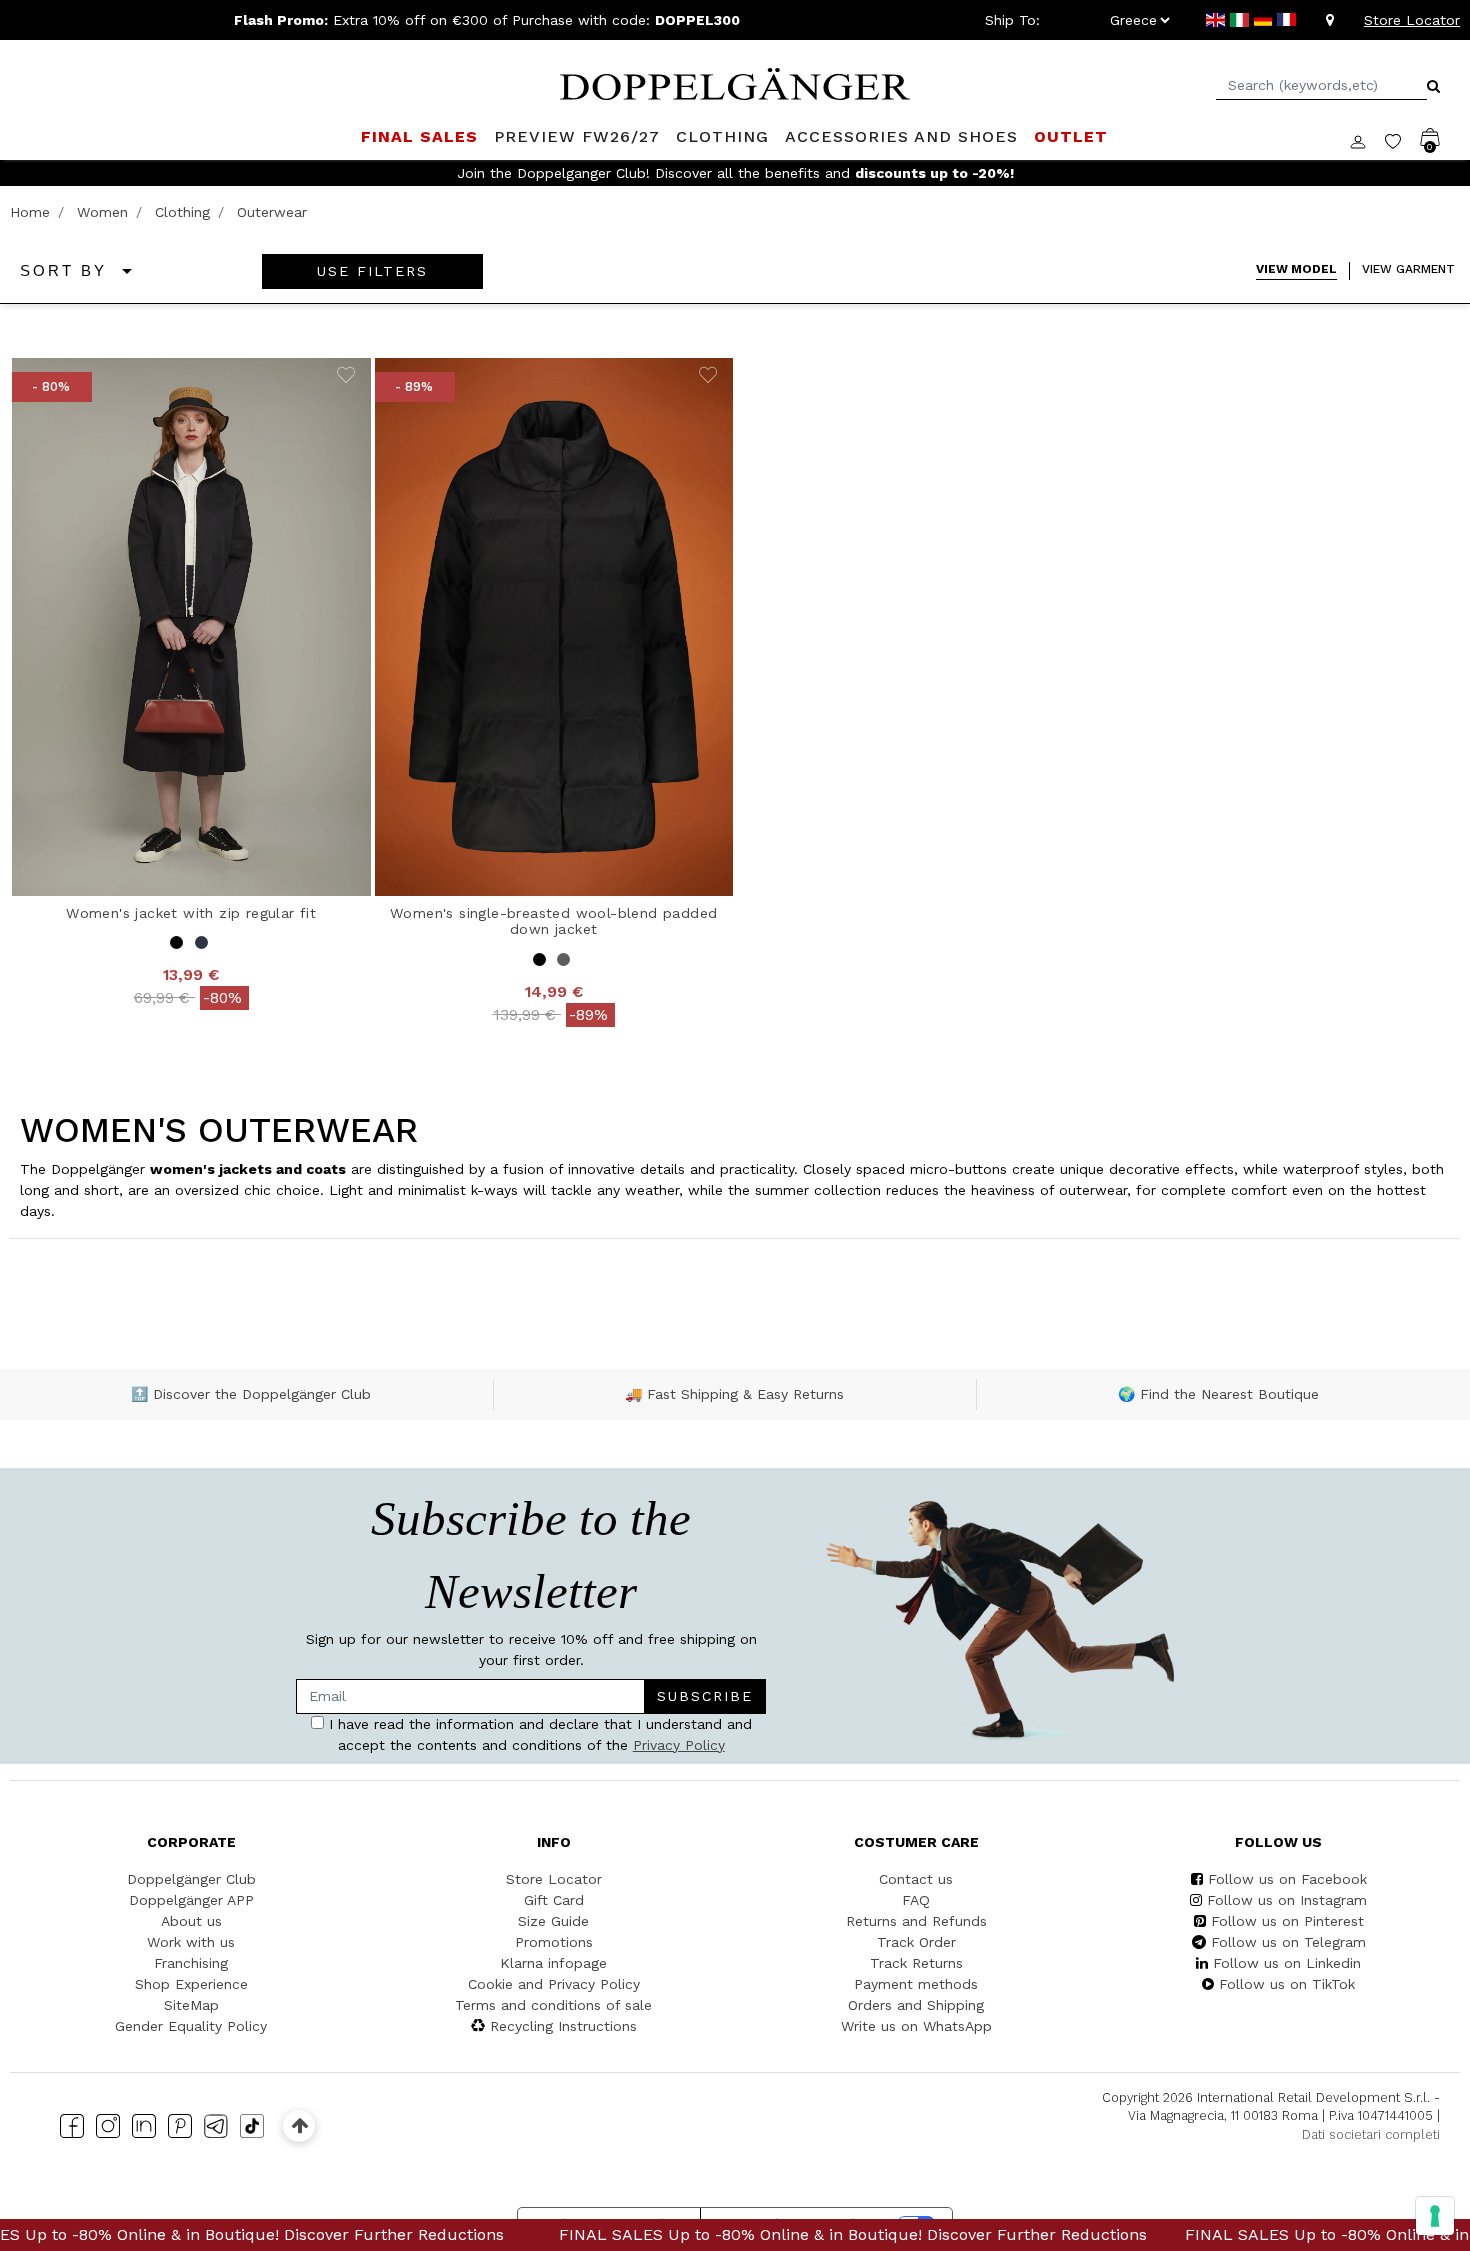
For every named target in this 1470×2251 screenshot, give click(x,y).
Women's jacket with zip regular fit (191, 913)
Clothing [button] (722, 136)
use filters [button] (372, 271)
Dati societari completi (1371, 2134)
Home (30, 212)
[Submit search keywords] (1433, 86)
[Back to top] (299, 2125)
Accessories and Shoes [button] (901, 136)
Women (102, 212)
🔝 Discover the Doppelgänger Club (251, 1394)
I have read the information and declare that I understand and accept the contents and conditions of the (538, 1734)
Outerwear (272, 212)
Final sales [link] (419, 136)
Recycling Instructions (563, 2026)
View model (1296, 269)
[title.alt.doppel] (735, 82)
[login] (1367, 140)
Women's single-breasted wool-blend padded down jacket (553, 921)
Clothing (182, 212)
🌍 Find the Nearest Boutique (1218, 1394)
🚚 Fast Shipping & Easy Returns (734, 1394)
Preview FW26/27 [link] (577, 136)
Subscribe (705, 1696)
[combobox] (1321, 85)
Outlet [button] (1071, 136)
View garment (1408, 269)
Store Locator (1412, 20)
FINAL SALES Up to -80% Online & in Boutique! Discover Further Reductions (757, 2234)
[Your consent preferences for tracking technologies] (1435, 2216)
